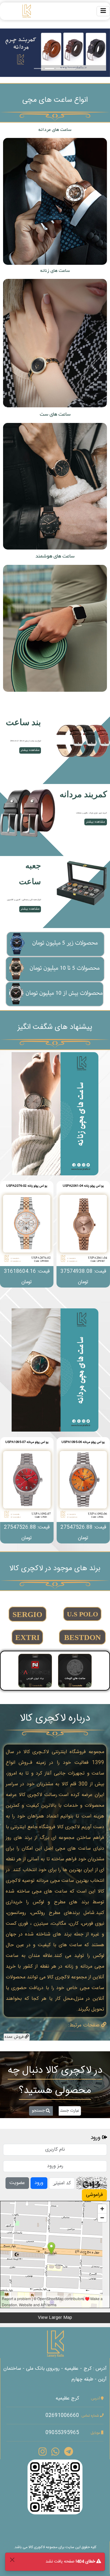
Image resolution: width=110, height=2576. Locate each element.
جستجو (39, 2111)
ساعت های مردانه (55, 130)
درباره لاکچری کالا (55, 1718)
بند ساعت (23, 722)
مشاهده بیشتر (55, 201)
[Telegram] (69, 2453)
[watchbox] (82, 885)
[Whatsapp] (55, 2453)
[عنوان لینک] (82, 741)
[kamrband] (28, 813)
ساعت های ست (55, 414)
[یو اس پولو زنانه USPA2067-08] (27, 1229)
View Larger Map (55, 2318)
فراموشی (94, 2195)
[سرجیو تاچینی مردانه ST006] (27, 1485)
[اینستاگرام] (55, 2487)
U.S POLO (82, 1614)
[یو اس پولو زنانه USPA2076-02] (83, 1229)
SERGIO (28, 1614)
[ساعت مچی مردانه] (55, 1370)
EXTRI (28, 1637)
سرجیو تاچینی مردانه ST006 (27, 1442)
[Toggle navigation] (103, 11)
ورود (39, 2183)
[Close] (12, 2560)
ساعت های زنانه (55, 271)
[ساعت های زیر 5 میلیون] (55, 944)
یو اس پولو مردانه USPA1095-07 (83, 1442)
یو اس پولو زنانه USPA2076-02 (83, 1186)
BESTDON (82, 1637)
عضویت (17, 2183)
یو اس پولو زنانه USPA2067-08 (27, 1186)
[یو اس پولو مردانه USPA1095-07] (83, 1485)
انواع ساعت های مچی (55, 100)
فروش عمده (15, 2037)
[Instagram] (42, 2453)
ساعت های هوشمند (55, 556)
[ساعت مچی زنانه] (55, 1114)
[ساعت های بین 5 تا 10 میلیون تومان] (55, 969)
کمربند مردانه (83, 794)
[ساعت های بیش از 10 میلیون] (55, 994)
